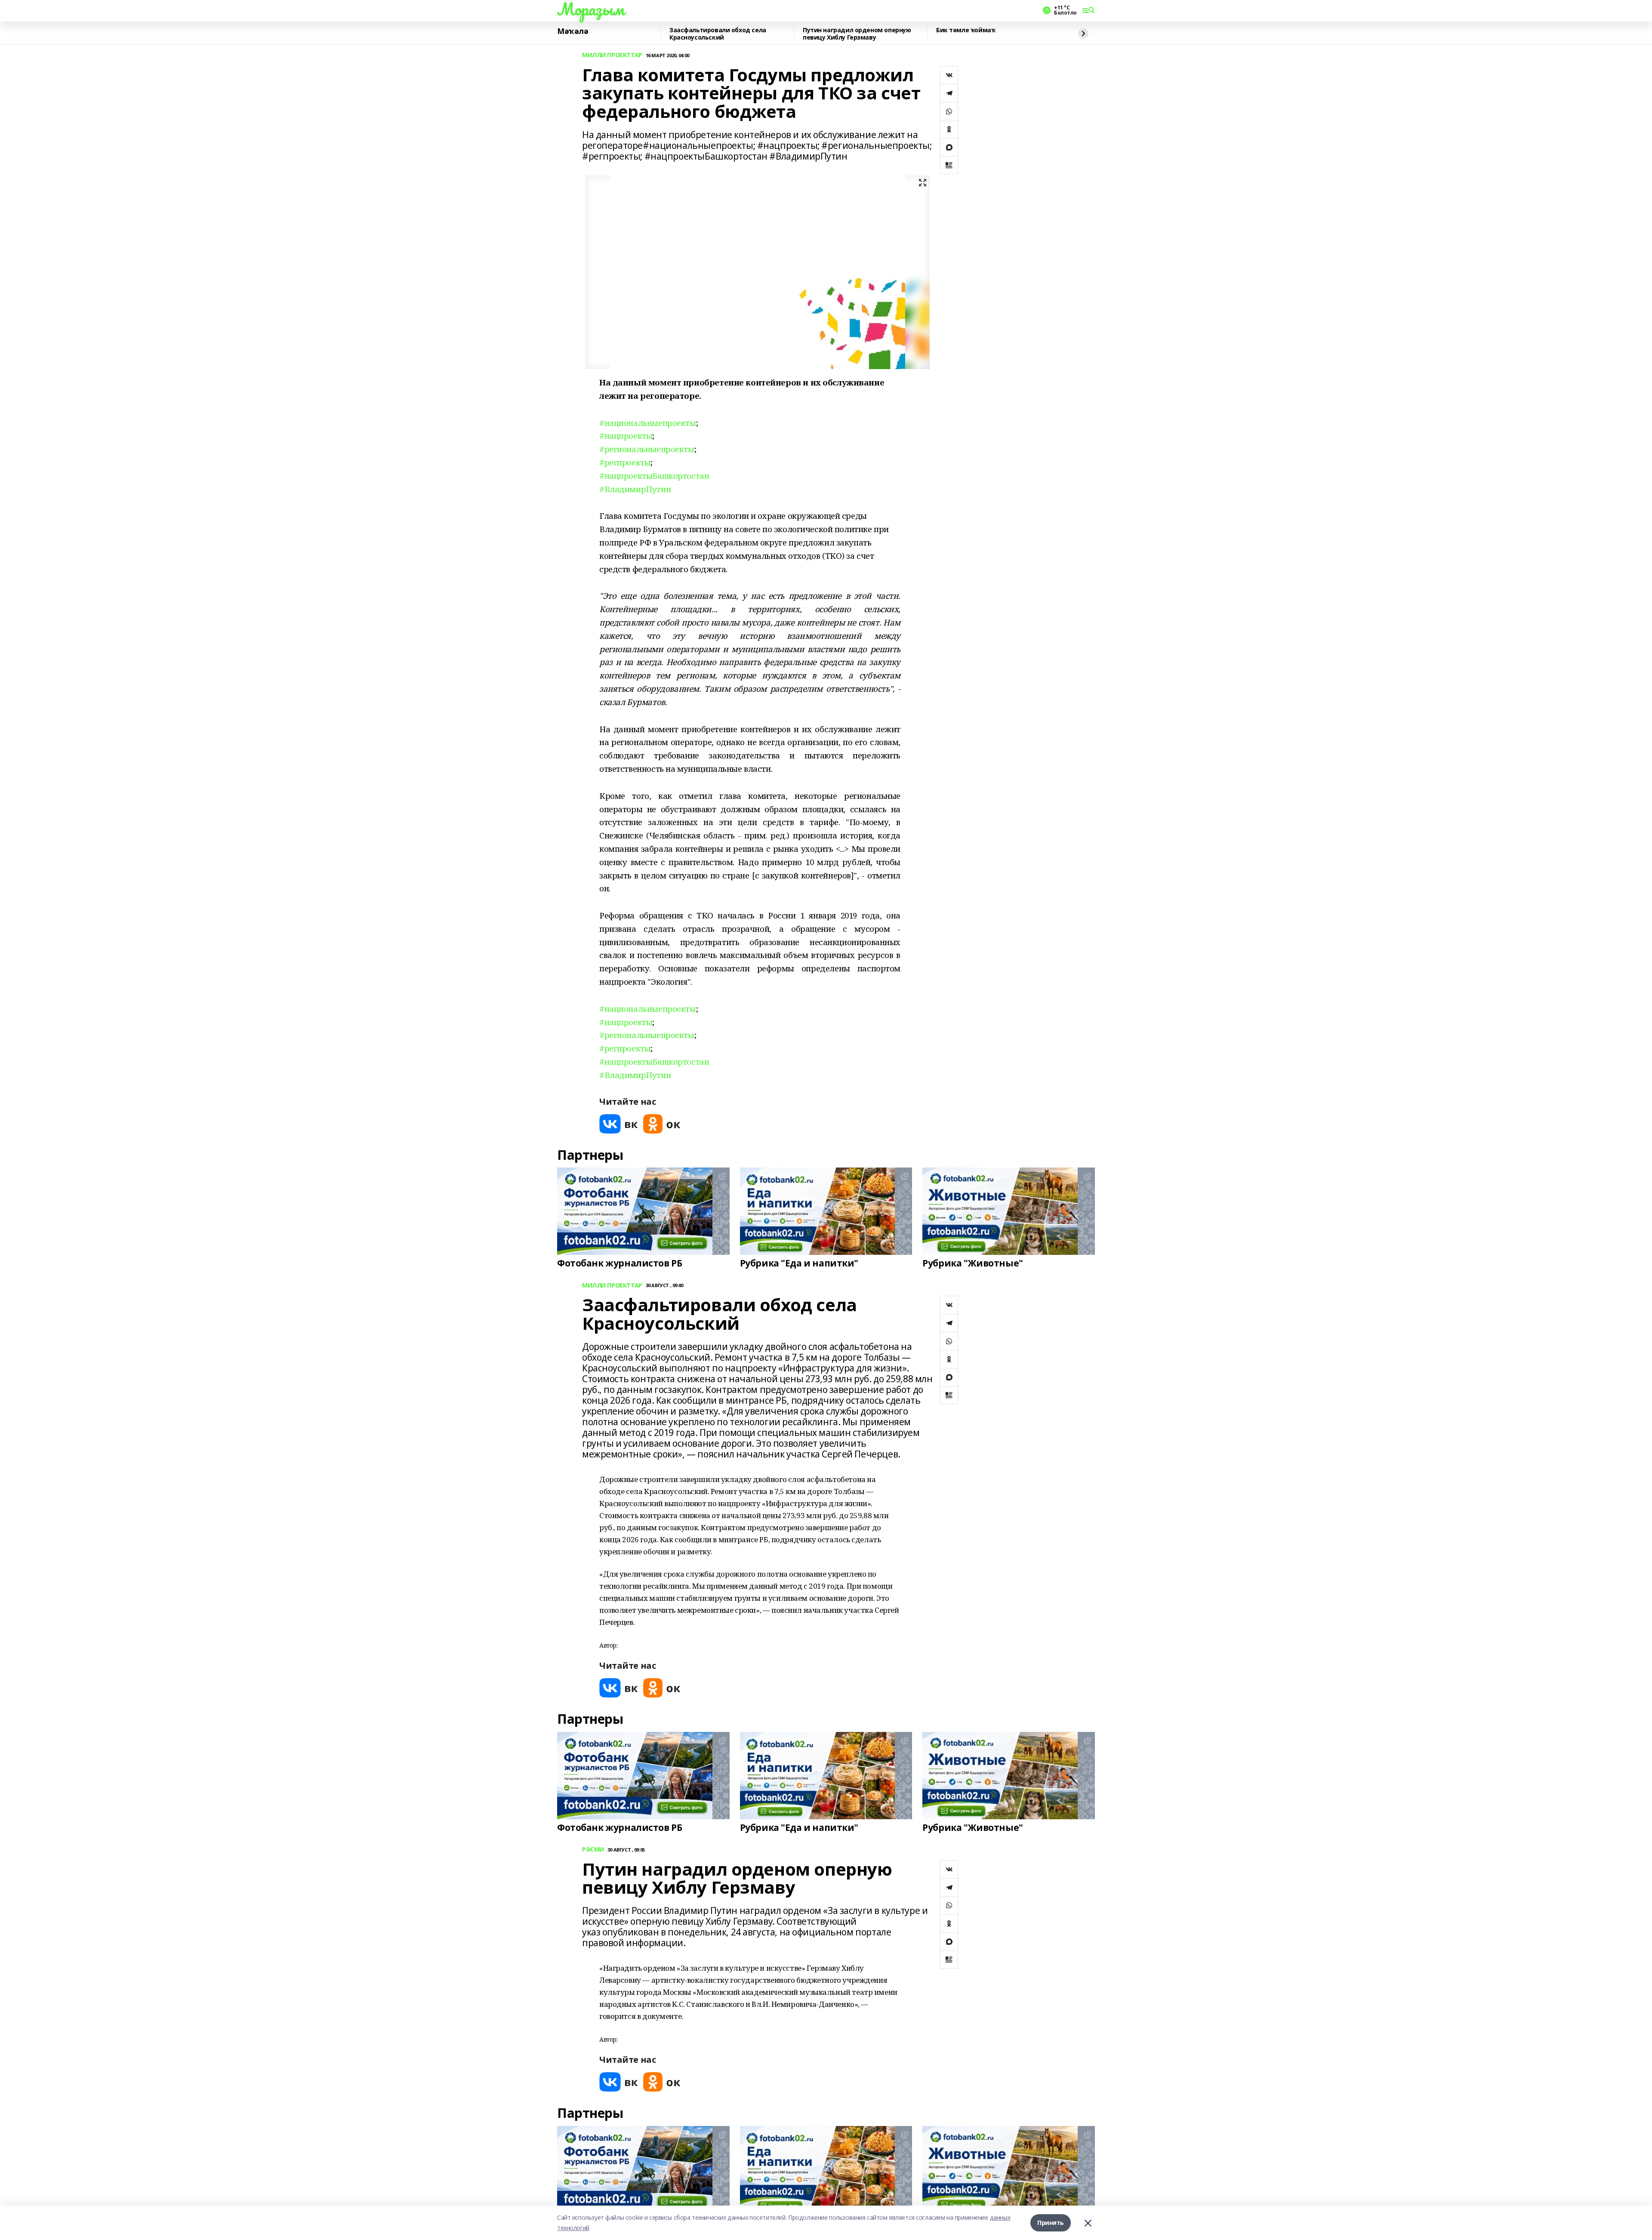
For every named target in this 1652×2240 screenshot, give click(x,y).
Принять (1051, 2223)
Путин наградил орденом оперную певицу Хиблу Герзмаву (857, 34)
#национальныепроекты (648, 423)
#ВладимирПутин (635, 489)
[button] (750, 542)
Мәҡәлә (573, 31)
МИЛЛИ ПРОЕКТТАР (612, 55)
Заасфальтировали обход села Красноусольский (718, 34)
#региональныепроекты (647, 449)
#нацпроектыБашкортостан (654, 476)
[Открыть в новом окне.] (619, 1124)
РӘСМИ (593, 1850)
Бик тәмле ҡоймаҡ (966, 30)
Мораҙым (591, 9)
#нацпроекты (626, 436)
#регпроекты (625, 462)
